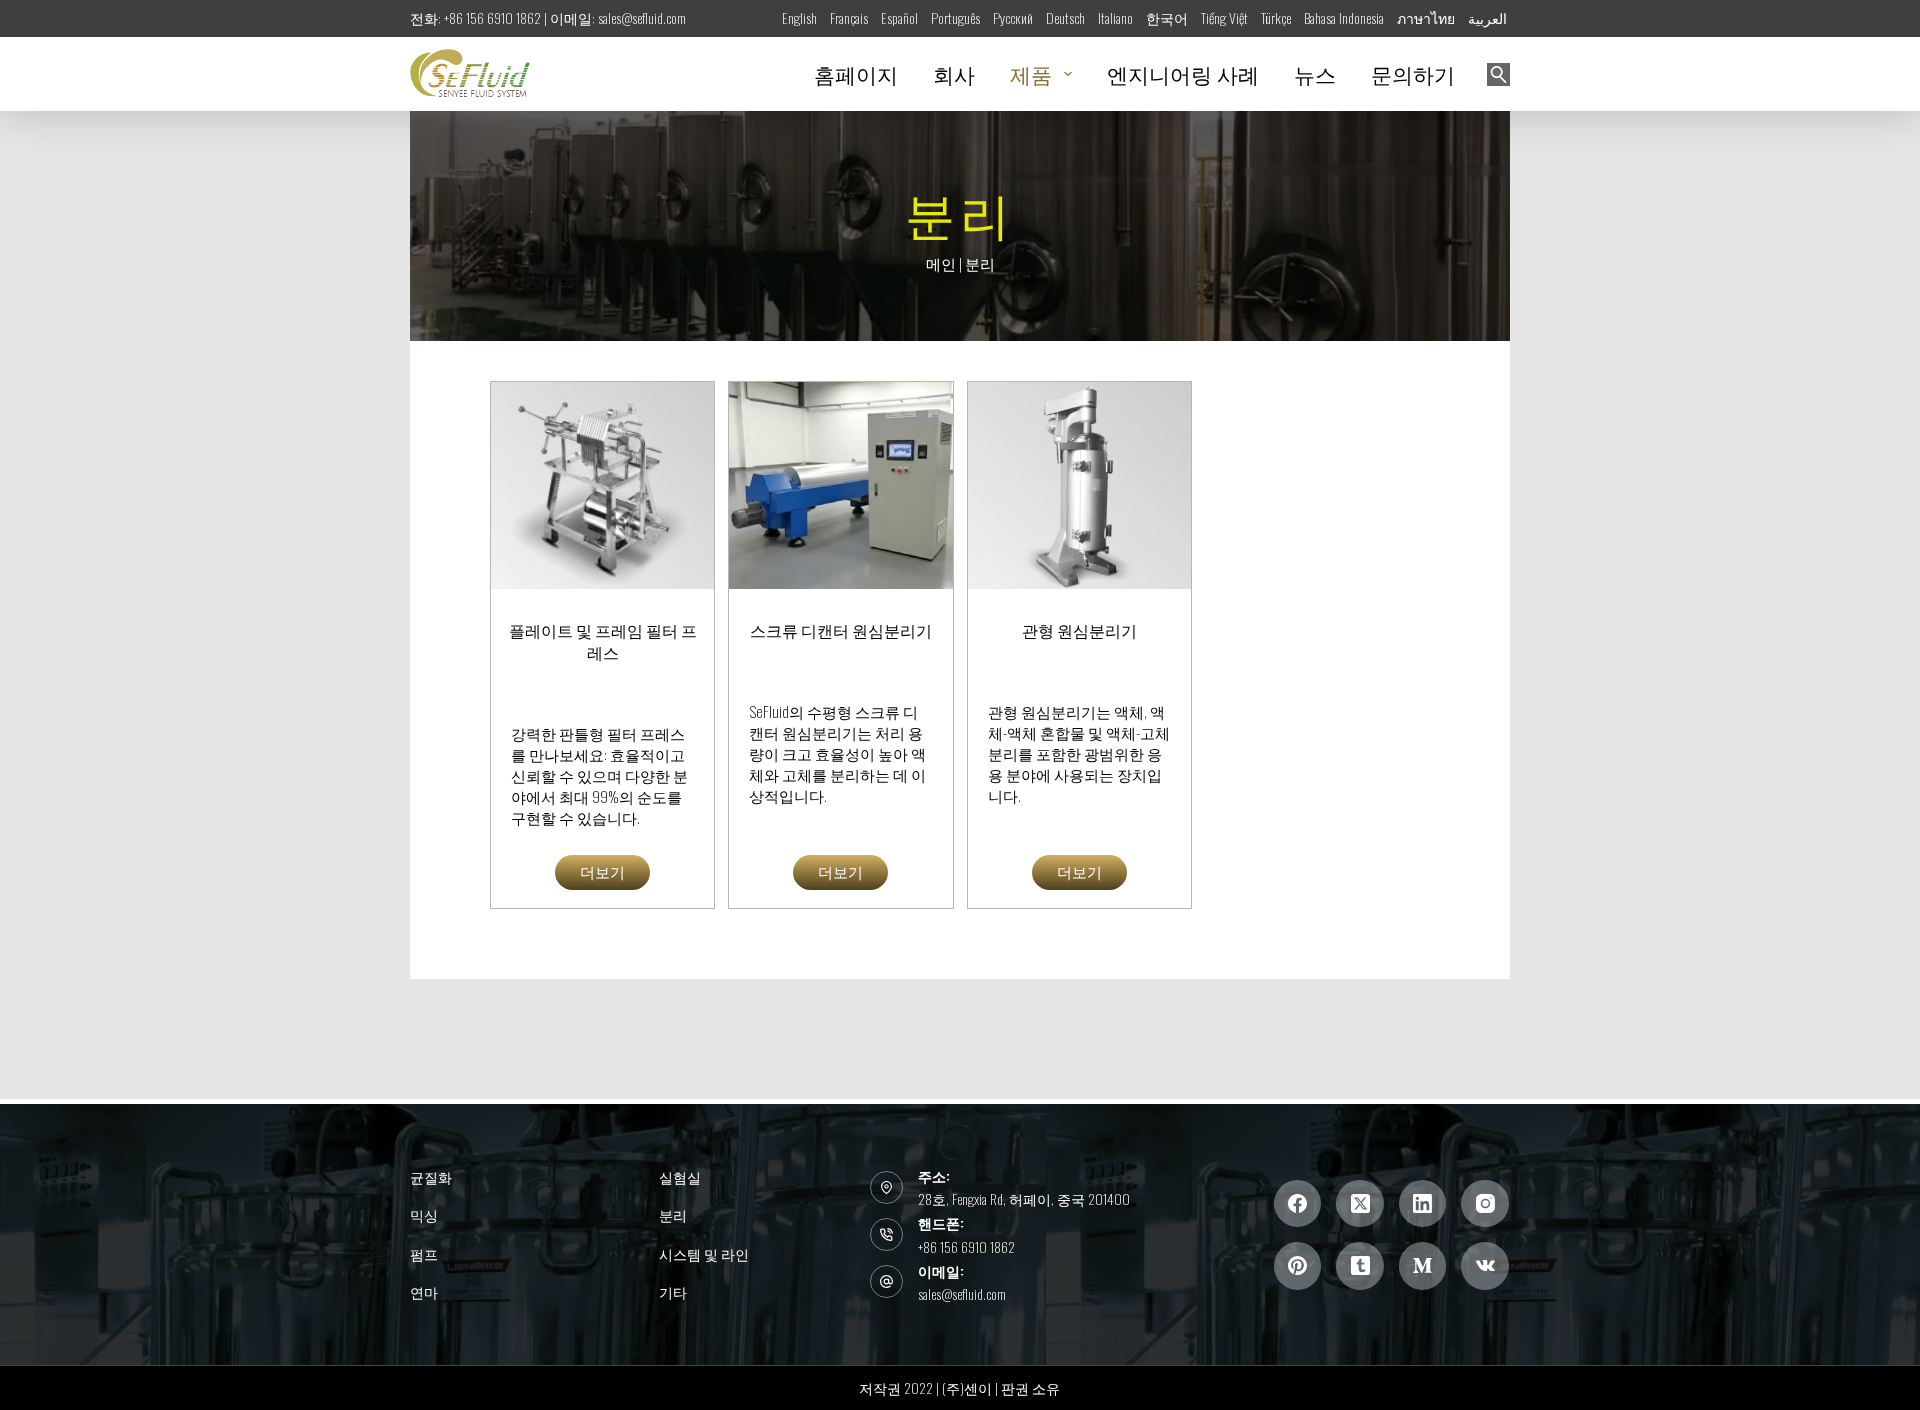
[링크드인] (1423, 1204)
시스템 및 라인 (704, 1254)
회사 (954, 73)
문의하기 (1413, 73)
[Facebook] (1298, 1204)
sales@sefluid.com (962, 1293)
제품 (1031, 73)
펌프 (424, 1254)
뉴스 (1315, 73)
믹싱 (424, 1215)
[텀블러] (1360, 1266)
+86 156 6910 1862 (966, 1246)
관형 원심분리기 (1079, 630)
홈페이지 (856, 73)
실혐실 (680, 1177)
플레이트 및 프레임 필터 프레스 (603, 641)
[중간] (1423, 1266)
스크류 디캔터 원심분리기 (841, 630)
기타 (673, 1292)
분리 (673, 1215)
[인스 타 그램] (1485, 1204)
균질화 (431, 1177)
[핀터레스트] (1298, 1266)
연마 (424, 1292)
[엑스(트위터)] (1360, 1204)
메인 (941, 263)
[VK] (1485, 1266)
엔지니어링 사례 (1183, 73)
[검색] (1498, 74)
